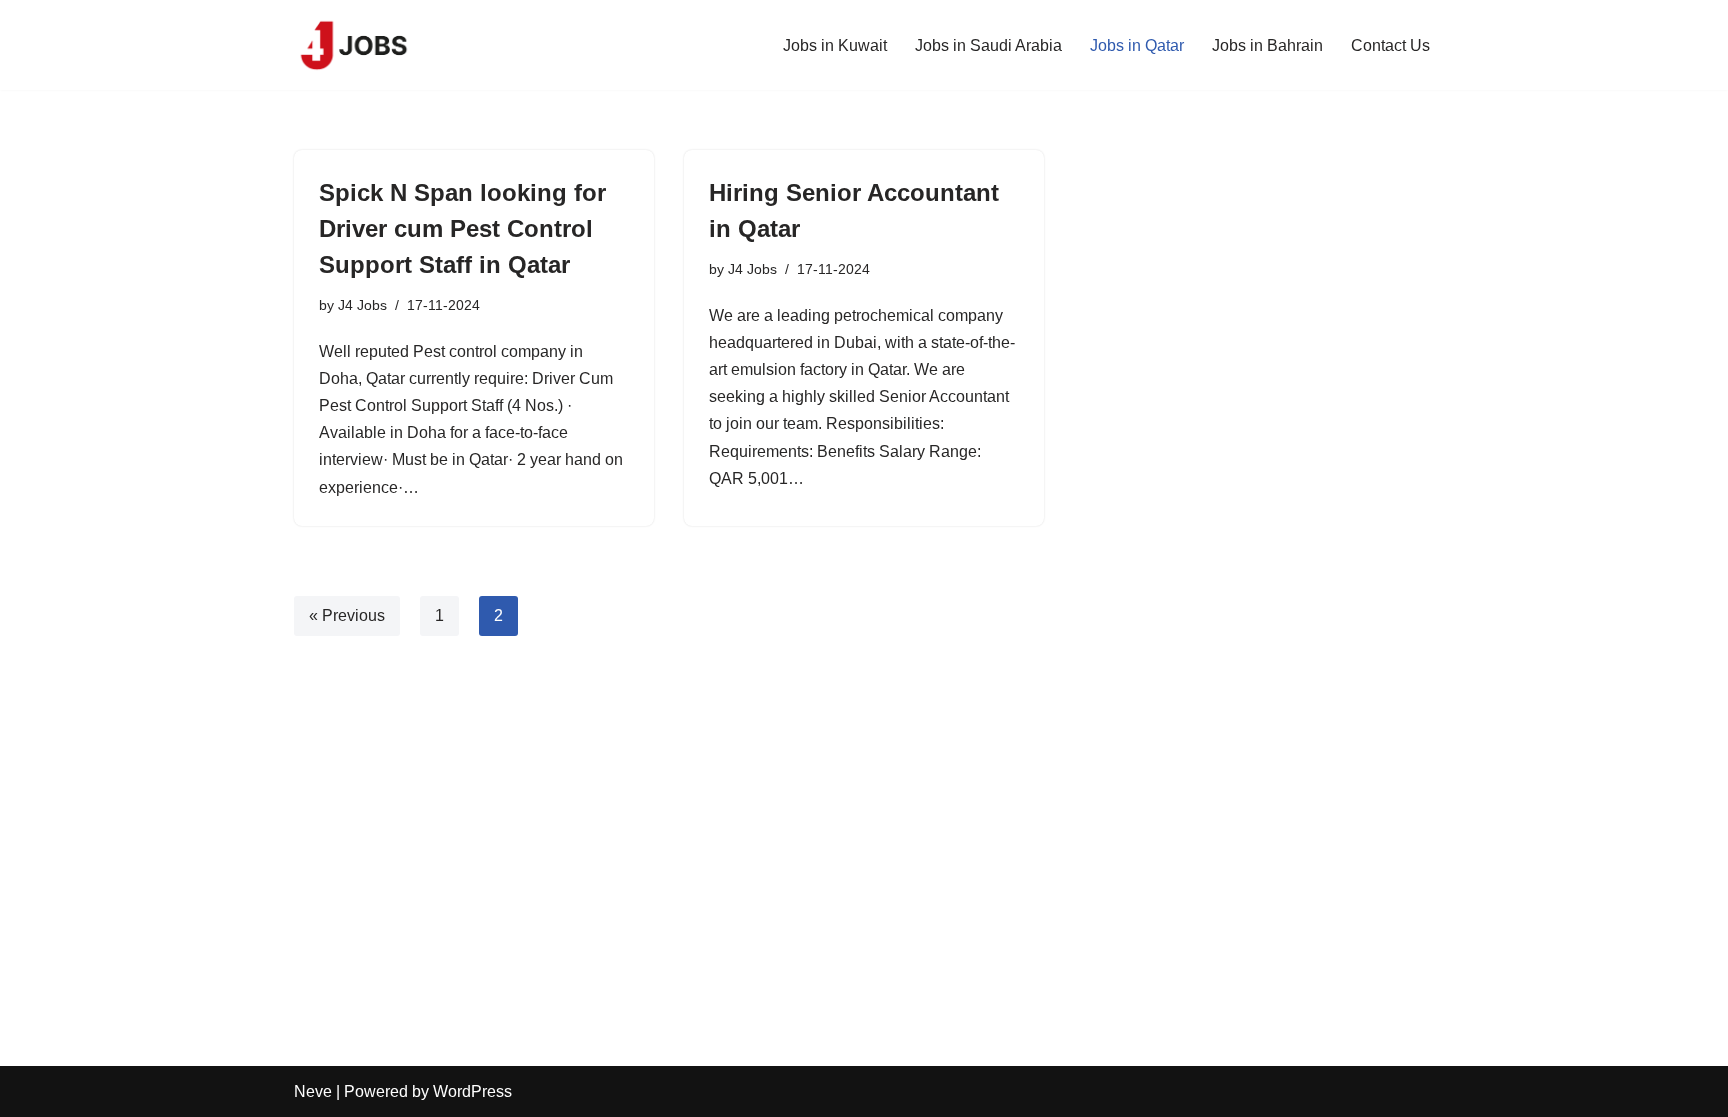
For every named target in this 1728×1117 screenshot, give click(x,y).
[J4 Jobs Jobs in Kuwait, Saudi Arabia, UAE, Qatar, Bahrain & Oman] (354, 45)
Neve (313, 1091)
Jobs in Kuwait (835, 45)
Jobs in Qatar (1137, 45)
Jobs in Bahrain (1267, 45)
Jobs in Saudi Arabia (988, 45)
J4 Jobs (362, 305)
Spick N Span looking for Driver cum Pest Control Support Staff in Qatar (462, 228)
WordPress (472, 1091)
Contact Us (1390, 45)
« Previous (347, 615)
